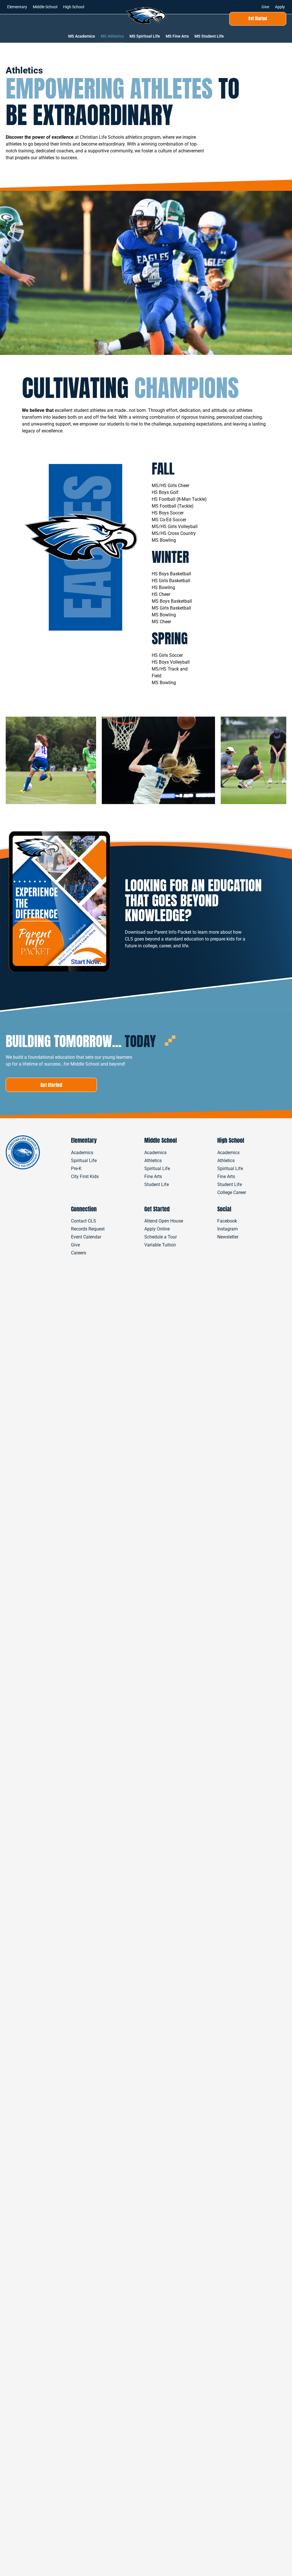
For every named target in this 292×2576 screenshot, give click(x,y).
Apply (280, 7)
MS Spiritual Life (145, 36)
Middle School (45, 7)
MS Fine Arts (177, 36)
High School (74, 7)
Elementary (17, 7)
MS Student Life (209, 36)
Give (265, 7)
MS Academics (82, 36)
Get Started (157, 1209)
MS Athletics (112, 36)
